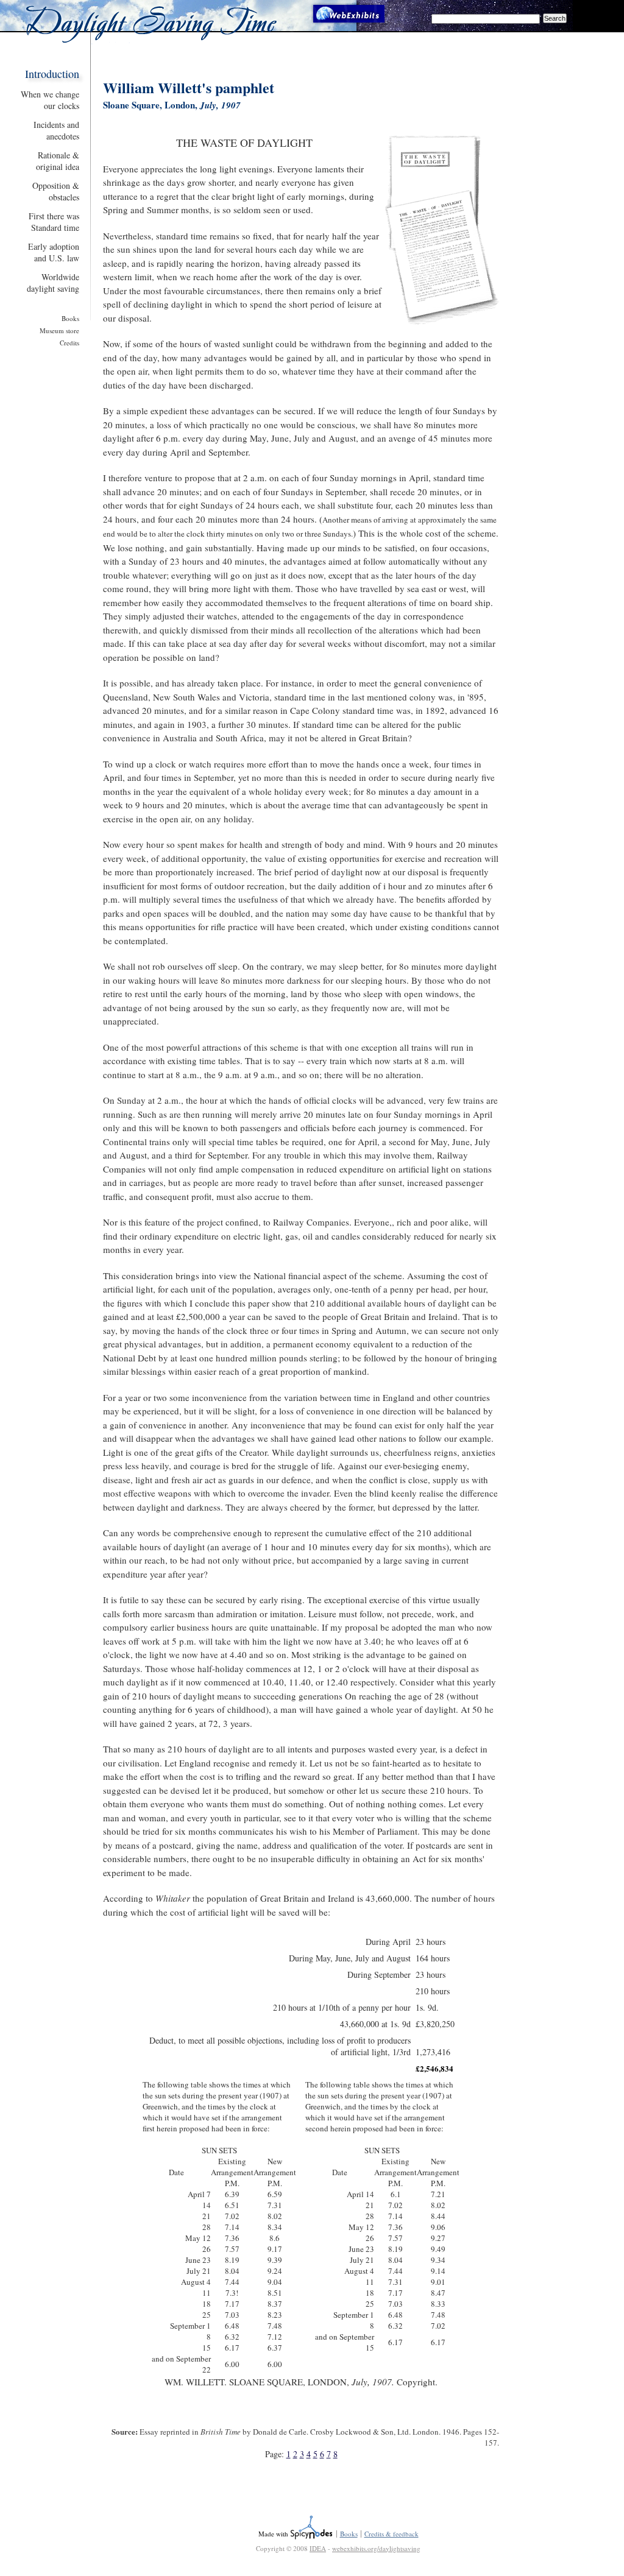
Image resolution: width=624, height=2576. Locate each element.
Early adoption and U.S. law (54, 252)
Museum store (59, 330)
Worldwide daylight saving (53, 283)
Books (70, 318)
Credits (69, 343)
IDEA (318, 2548)
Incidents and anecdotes (56, 130)
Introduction (52, 74)
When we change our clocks (50, 100)
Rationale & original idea (58, 161)
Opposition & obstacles (56, 191)
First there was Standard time (54, 222)
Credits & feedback (392, 2534)
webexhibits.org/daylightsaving (376, 2548)
